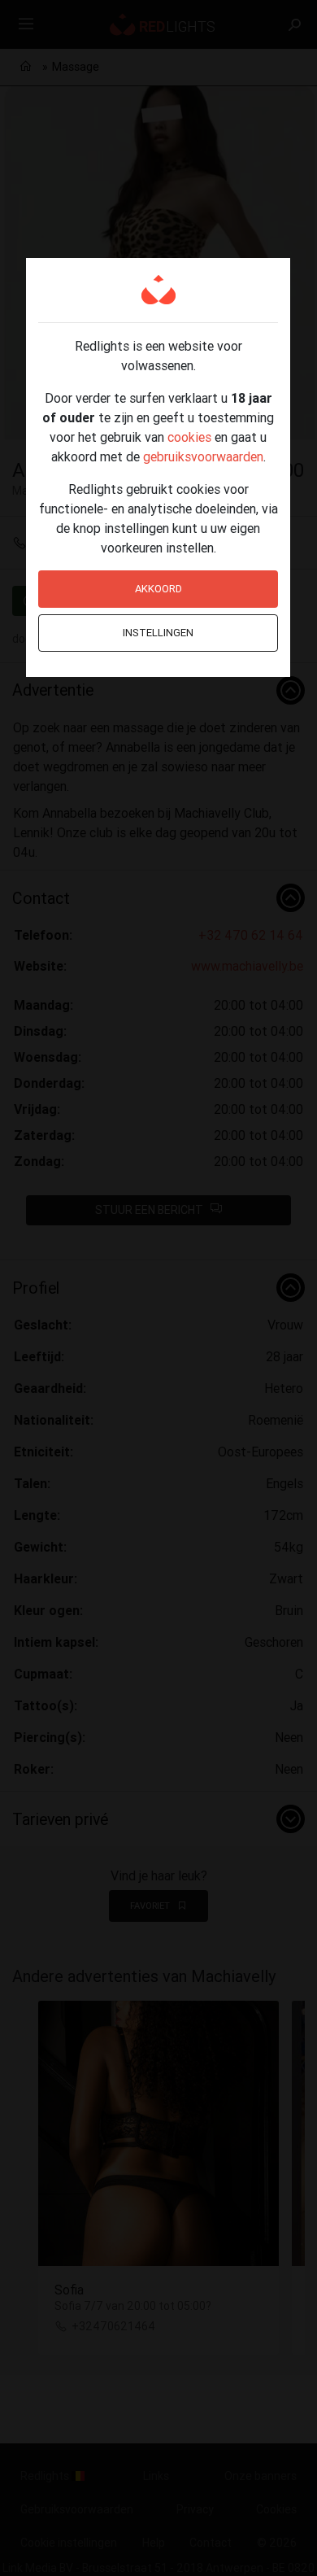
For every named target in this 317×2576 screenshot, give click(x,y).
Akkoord (158, 589)
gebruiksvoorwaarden (203, 456)
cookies (189, 437)
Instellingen (158, 633)
